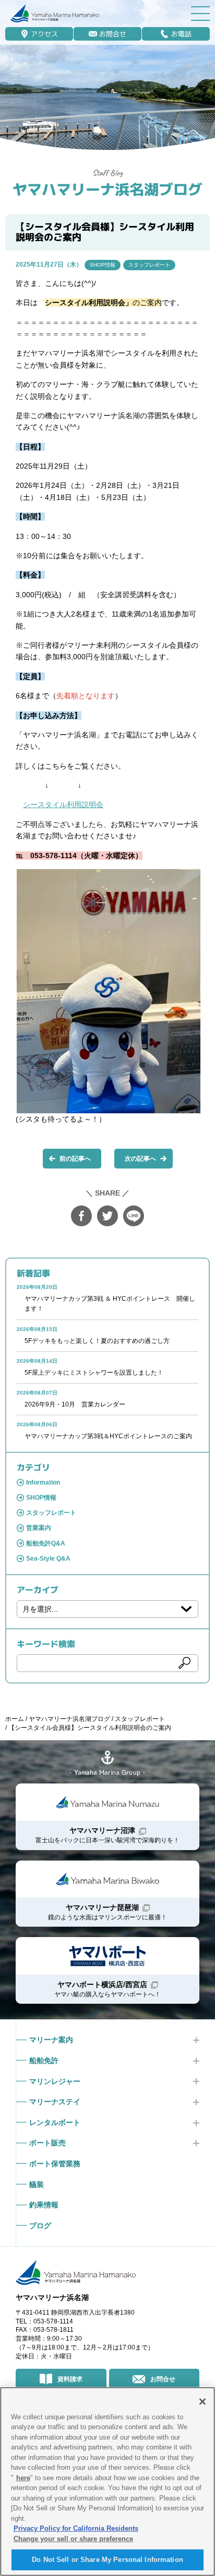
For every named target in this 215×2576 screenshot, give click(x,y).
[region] (107, 2481)
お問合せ (113, 34)
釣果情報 (44, 2205)
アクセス (44, 34)
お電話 (181, 34)
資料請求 (70, 2379)
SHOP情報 (103, 265)
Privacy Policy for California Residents (76, 2528)
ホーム (15, 1719)
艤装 (37, 2184)
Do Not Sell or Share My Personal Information (107, 2560)
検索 (184, 1663)
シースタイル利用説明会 (63, 805)
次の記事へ (140, 1159)
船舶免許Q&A (46, 1543)
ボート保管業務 (55, 2164)
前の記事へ (75, 1159)
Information (43, 1482)
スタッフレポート (149, 265)
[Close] (202, 2402)
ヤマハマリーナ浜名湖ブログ (107, 189)
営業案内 (39, 1528)
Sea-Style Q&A (48, 1559)
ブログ (40, 2226)
